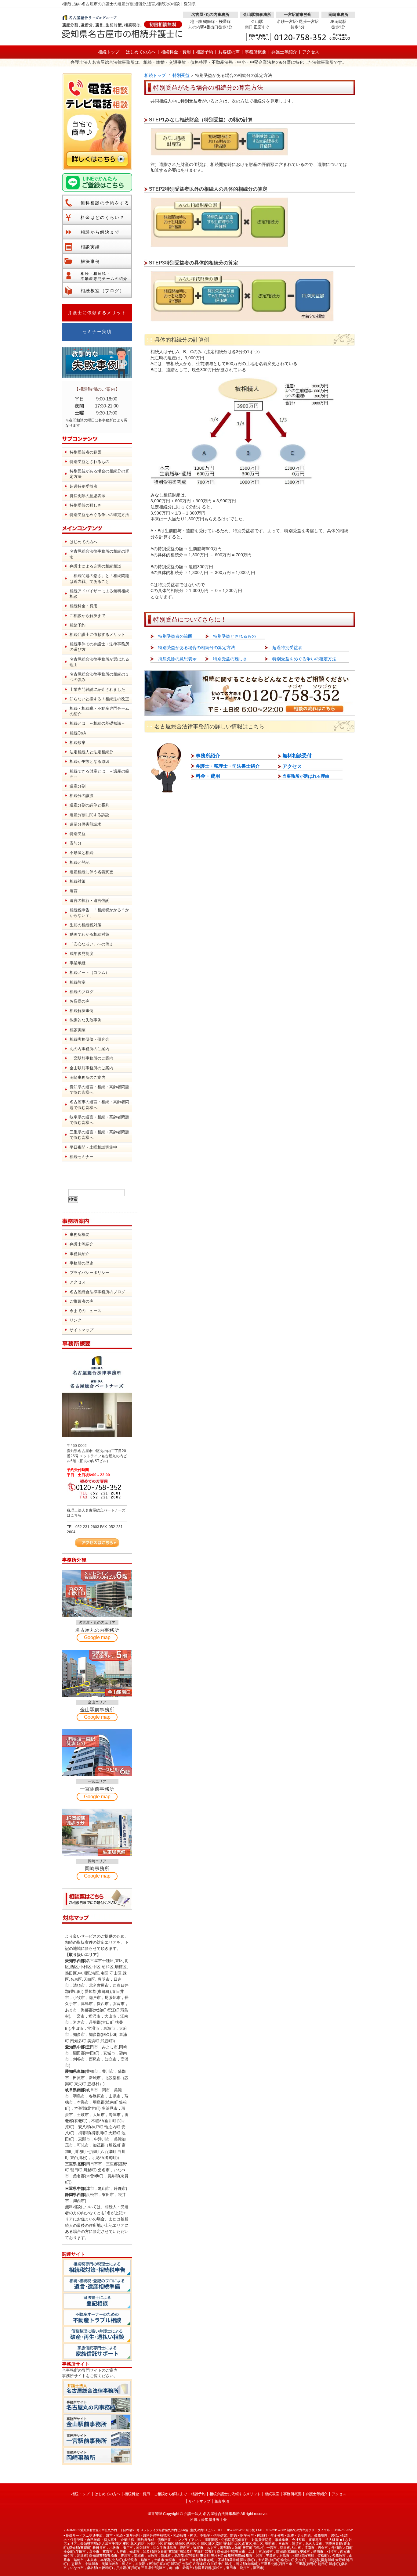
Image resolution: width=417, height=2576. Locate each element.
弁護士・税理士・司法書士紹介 (228, 766)
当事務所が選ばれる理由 (306, 776)
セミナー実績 (97, 332)
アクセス (292, 766)
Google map (97, 1637)
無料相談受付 (297, 756)
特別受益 (181, 75)
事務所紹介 (208, 756)
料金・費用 (208, 776)
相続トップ (155, 75)
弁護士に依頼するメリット (97, 313)
